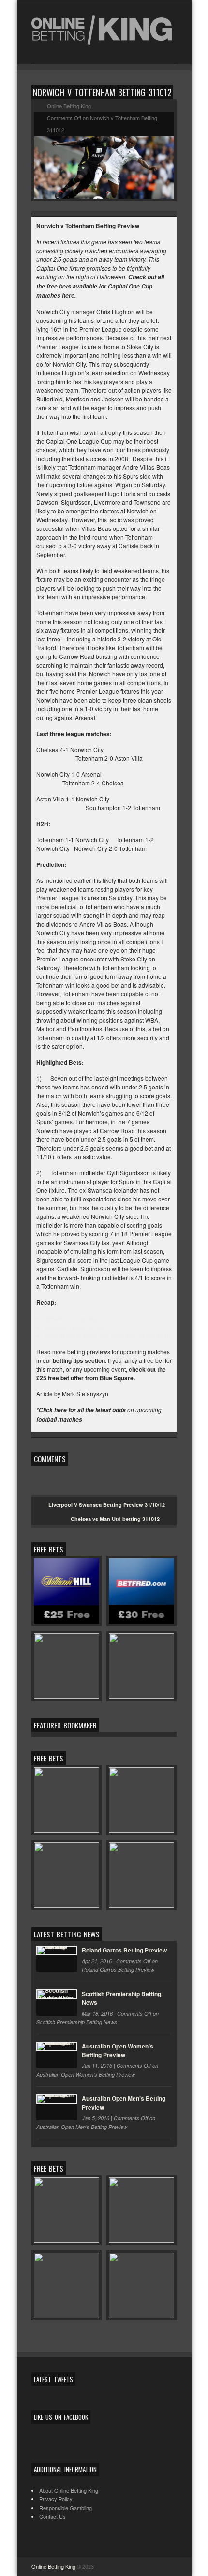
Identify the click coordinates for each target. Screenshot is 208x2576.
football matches (59, 1419)
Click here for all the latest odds (82, 1410)
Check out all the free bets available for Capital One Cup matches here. (100, 286)
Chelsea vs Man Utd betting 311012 (115, 1519)
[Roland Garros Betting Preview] (57, 1959)
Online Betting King (53, 2566)
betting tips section (79, 1360)
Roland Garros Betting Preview (124, 1950)
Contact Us (52, 2516)
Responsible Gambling (66, 2508)
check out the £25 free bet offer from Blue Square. (101, 1374)
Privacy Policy (56, 2499)
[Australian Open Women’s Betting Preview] (57, 2055)
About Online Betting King (69, 2490)
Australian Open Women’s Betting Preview (118, 2050)
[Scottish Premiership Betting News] (57, 2002)
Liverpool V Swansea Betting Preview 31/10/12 (107, 1505)
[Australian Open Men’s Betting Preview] (57, 2107)
